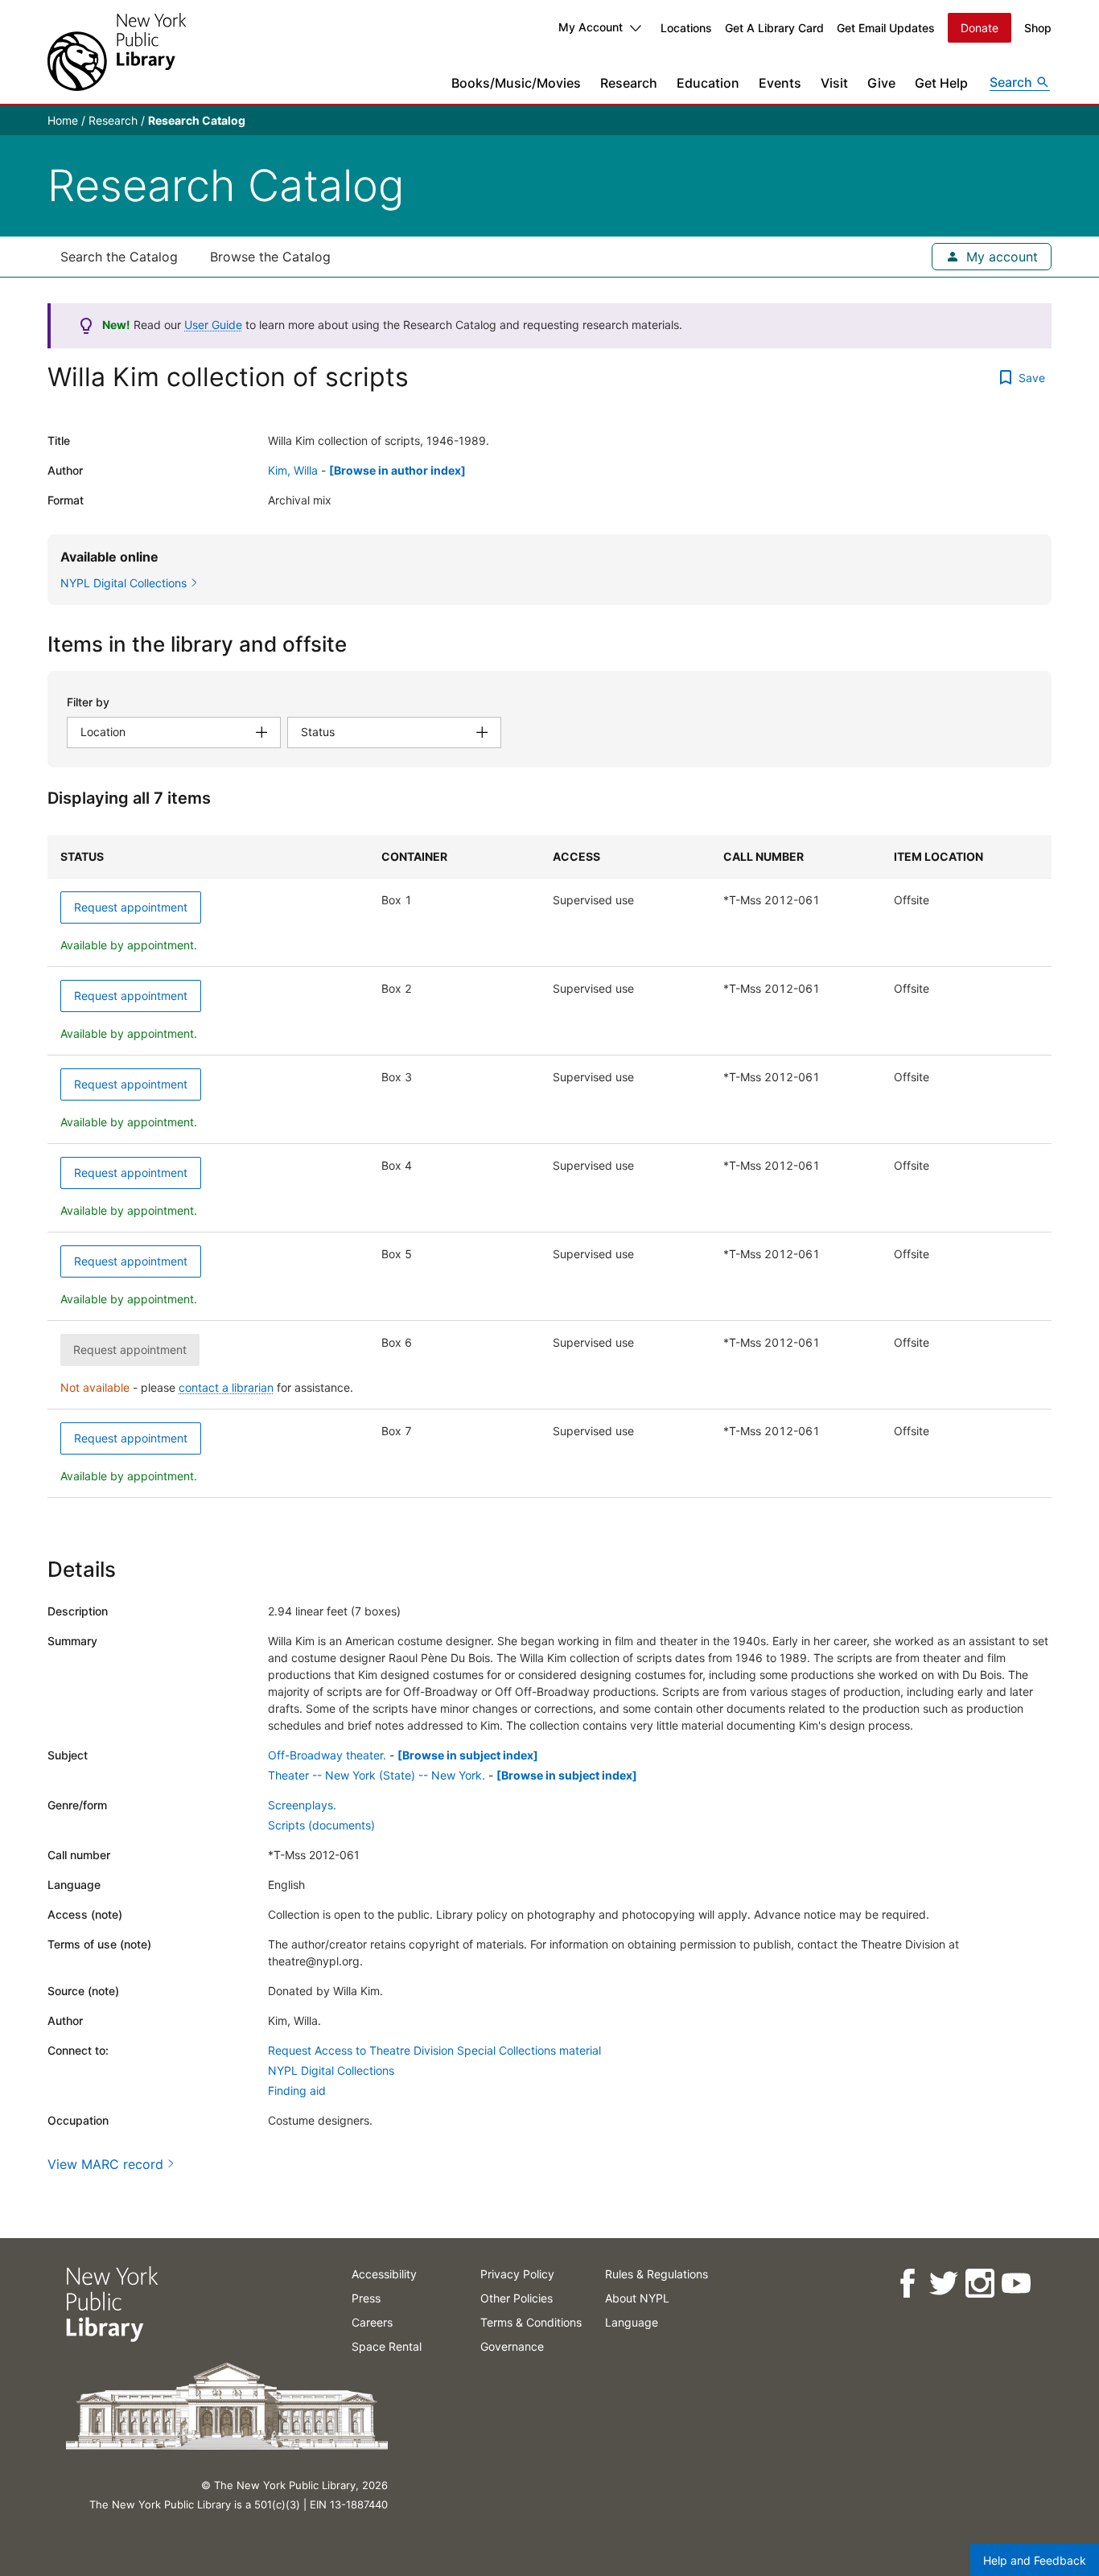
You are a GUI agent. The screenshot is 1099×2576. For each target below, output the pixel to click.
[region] (549, 1167)
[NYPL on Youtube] (1015, 2284)
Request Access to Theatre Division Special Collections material (434, 2050)
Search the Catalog (119, 257)
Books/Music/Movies (516, 83)
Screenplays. (302, 1805)
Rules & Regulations (657, 2274)
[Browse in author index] (397, 470)
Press (366, 2298)
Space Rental (387, 2346)
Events (780, 83)
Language (632, 2322)
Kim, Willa (293, 470)
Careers (372, 2322)
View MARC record (105, 2164)
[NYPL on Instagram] (979, 2284)
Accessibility (384, 2274)
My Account (591, 27)
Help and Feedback (1035, 2560)
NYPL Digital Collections (331, 2070)
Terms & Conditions (531, 2322)
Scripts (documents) (321, 1825)
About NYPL (637, 2298)
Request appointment (131, 907)
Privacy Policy (517, 2274)
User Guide (213, 325)
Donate (980, 28)
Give (881, 83)
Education (708, 83)
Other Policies (517, 2298)
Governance (512, 2346)
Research (629, 83)
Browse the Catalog (270, 257)
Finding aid (297, 2090)
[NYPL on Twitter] (943, 2284)
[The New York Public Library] (117, 52)
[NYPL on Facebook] (906, 2284)
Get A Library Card (774, 28)
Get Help (941, 83)
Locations (686, 28)
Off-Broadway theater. (327, 1755)
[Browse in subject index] (468, 1755)
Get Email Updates (886, 28)
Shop (1038, 28)
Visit (834, 83)
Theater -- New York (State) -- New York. (377, 1775)
